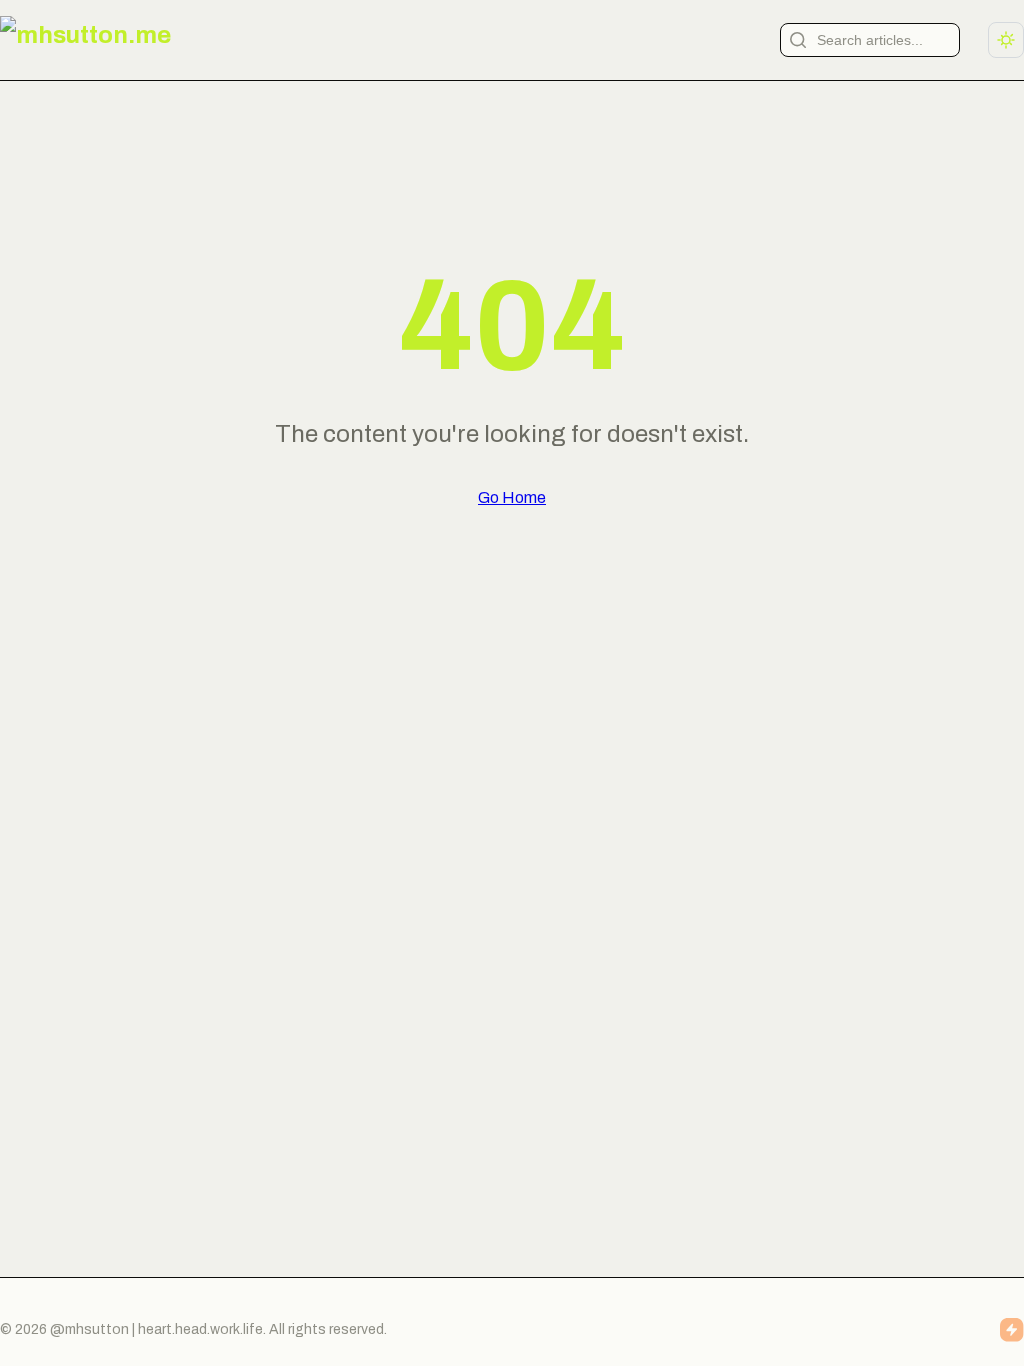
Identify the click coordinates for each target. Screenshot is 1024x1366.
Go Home (512, 497)
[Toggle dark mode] (1006, 40)
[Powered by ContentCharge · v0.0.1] (1012, 1330)
